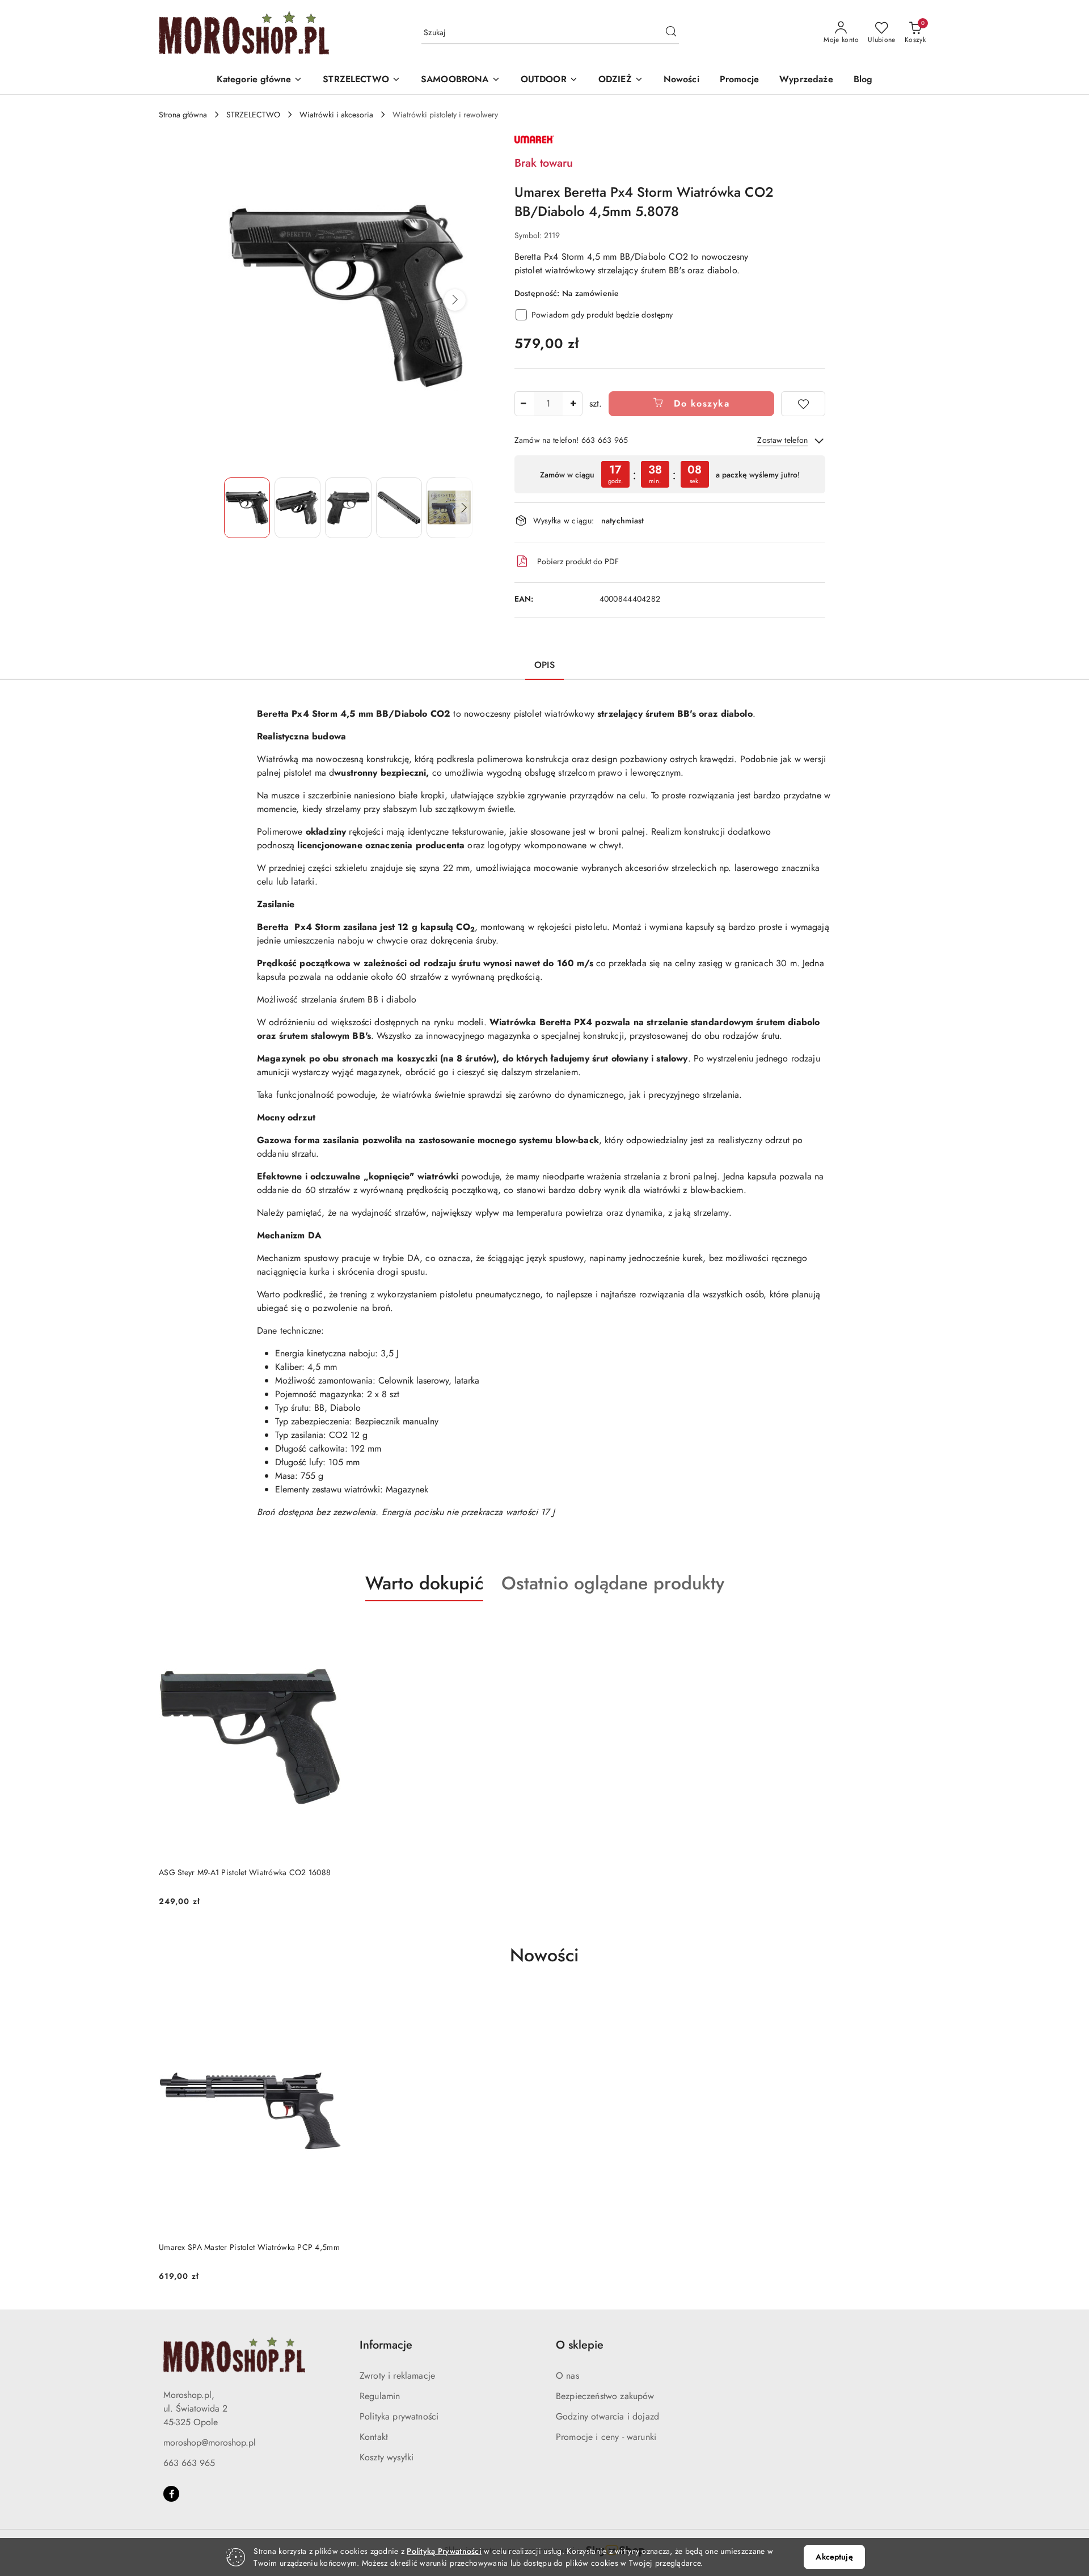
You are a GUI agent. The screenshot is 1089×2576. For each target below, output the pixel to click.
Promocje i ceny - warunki (606, 2437)
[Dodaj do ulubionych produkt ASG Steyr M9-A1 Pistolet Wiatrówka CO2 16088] (328, 1628)
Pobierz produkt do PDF (578, 561)
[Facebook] (171, 2494)
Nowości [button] (544, 1955)
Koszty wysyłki (387, 2457)
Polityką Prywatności (444, 2551)
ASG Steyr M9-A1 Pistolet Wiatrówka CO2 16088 (245, 1872)
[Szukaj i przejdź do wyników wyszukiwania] (671, 33)
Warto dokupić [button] (424, 1583)
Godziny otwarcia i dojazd (607, 2416)
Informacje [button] (386, 2345)
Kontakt (374, 2437)
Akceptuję (834, 2557)
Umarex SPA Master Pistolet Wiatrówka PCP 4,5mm (249, 2247)
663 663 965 (189, 2463)
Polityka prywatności (399, 2416)
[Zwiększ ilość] (573, 404)
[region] (670, 474)
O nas (567, 2376)
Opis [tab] (544, 665)
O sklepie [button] (580, 2345)
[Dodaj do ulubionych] (803, 404)
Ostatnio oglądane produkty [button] (613, 1583)
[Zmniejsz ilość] (524, 404)
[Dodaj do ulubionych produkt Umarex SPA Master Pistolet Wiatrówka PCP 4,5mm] (328, 2003)
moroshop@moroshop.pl (210, 2442)
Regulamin (380, 2396)
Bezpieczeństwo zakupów (605, 2396)
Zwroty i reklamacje (397, 2376)
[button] (260, 80)
